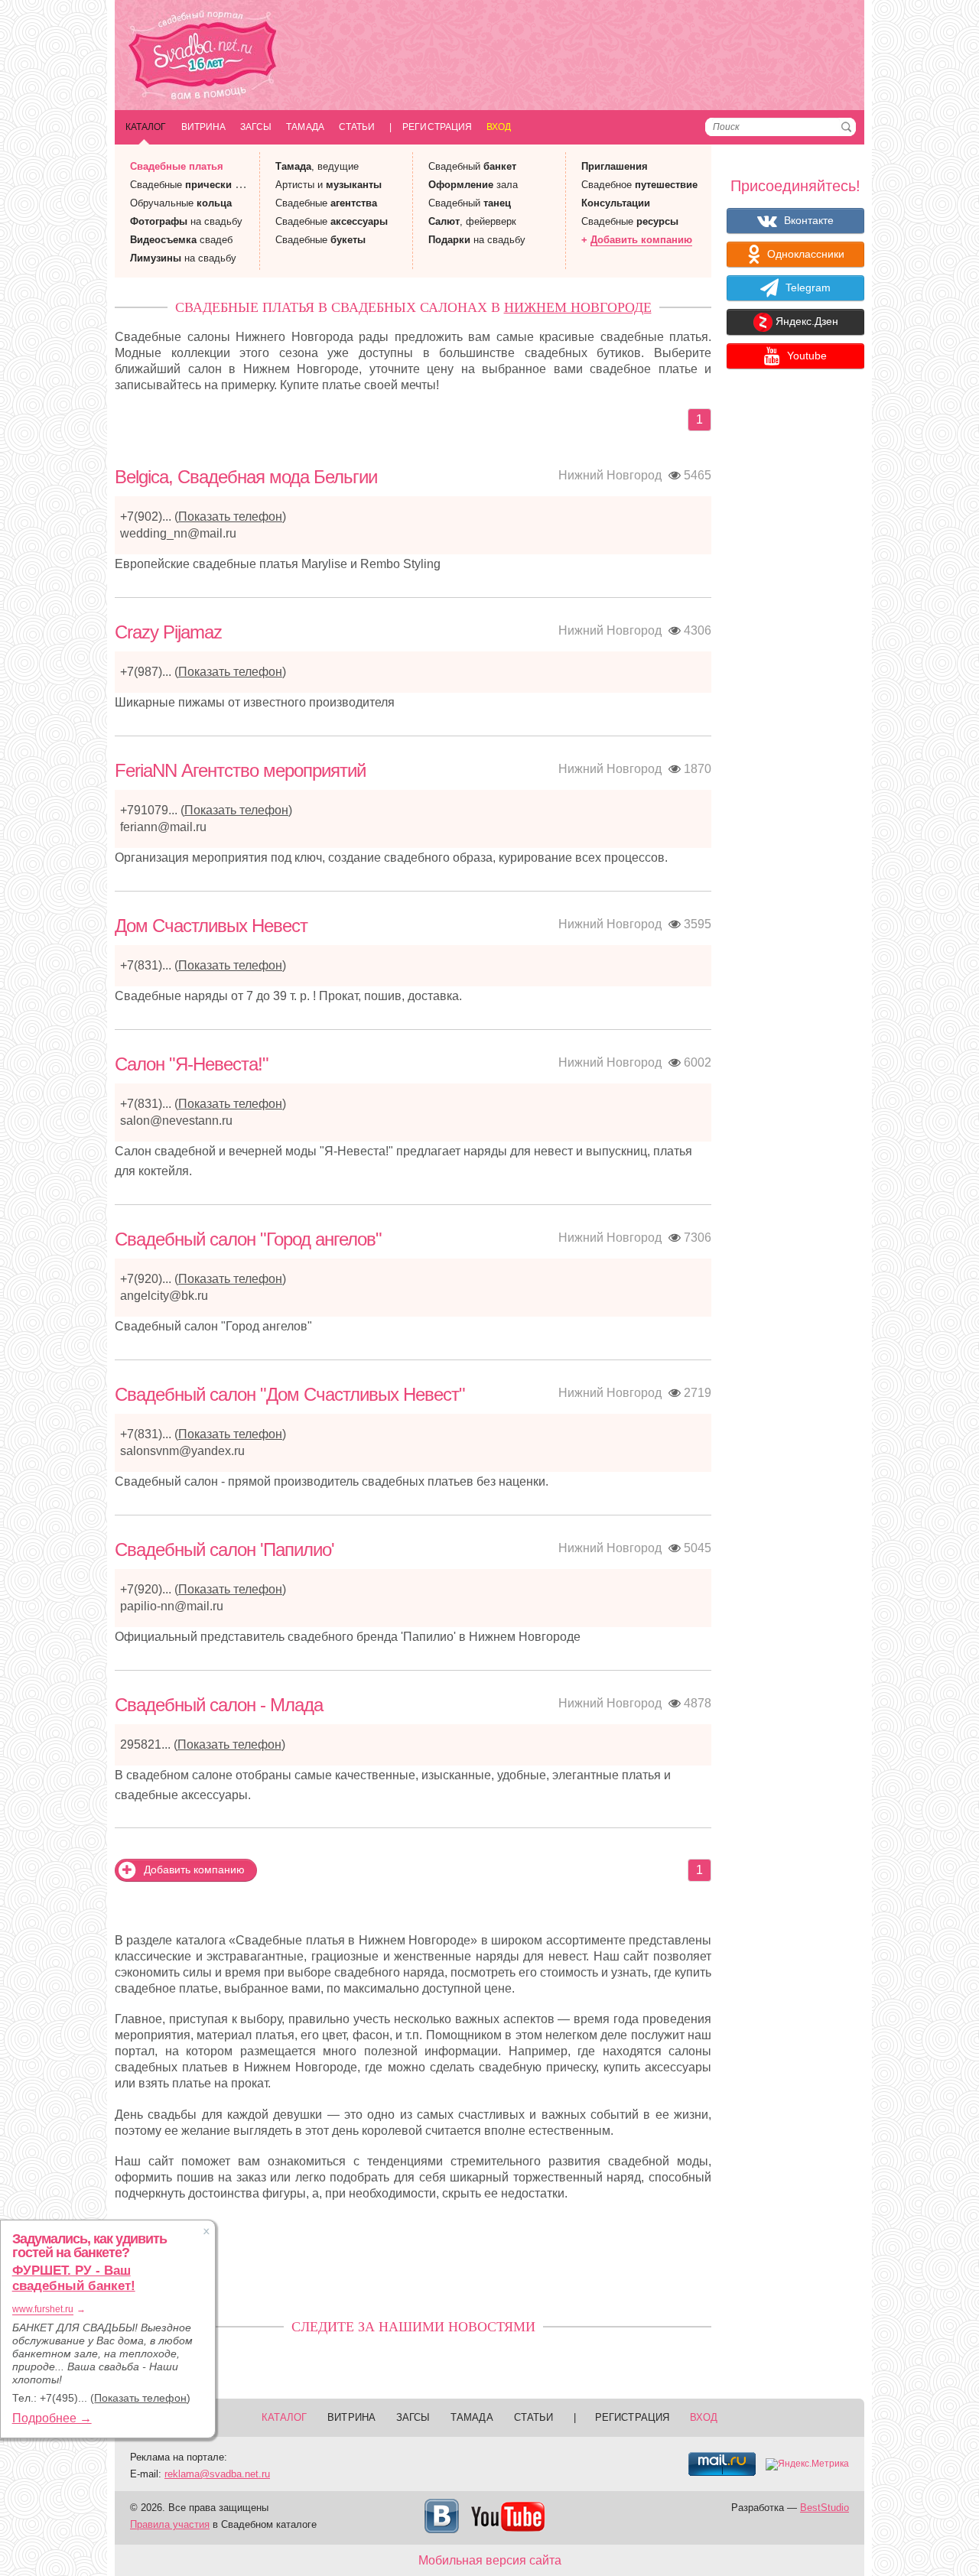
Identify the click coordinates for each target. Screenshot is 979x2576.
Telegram (807, 287)
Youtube (805, 356)
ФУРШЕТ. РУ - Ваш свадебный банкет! (74, 2278)
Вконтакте (807, 220)
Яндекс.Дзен (805, 322)
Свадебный (472, 166)
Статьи (357, 127)
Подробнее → (52, 2418)
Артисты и (329, 185)
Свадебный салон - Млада (219, 1705)
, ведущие (317, 166)
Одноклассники (804, 254)
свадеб (181, 240)
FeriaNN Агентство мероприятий (240, 770)
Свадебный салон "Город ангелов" (248, 1239)
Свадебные (177, 166)
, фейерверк (472, 221)
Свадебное (639, 185)
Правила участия (170, 2524)
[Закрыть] (207, 2231)
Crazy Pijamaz (168, 632)
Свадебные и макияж (204, 185)
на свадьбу (186, 221)
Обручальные (181, 203)
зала (473, 185)
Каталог (146, 127)
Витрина (204, 127)
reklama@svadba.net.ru (217, 2474)
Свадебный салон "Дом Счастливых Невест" (290, 1394)
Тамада (305, 127)
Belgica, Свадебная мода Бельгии (246, 477)
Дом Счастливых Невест (211, 926)
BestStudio (825, 2508)
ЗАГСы (256, 127)
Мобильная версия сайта (490, 2560)
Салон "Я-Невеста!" (192, 1064)
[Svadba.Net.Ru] (203, 57)
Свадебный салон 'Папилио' (224, 1549)
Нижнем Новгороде (578, 307)
